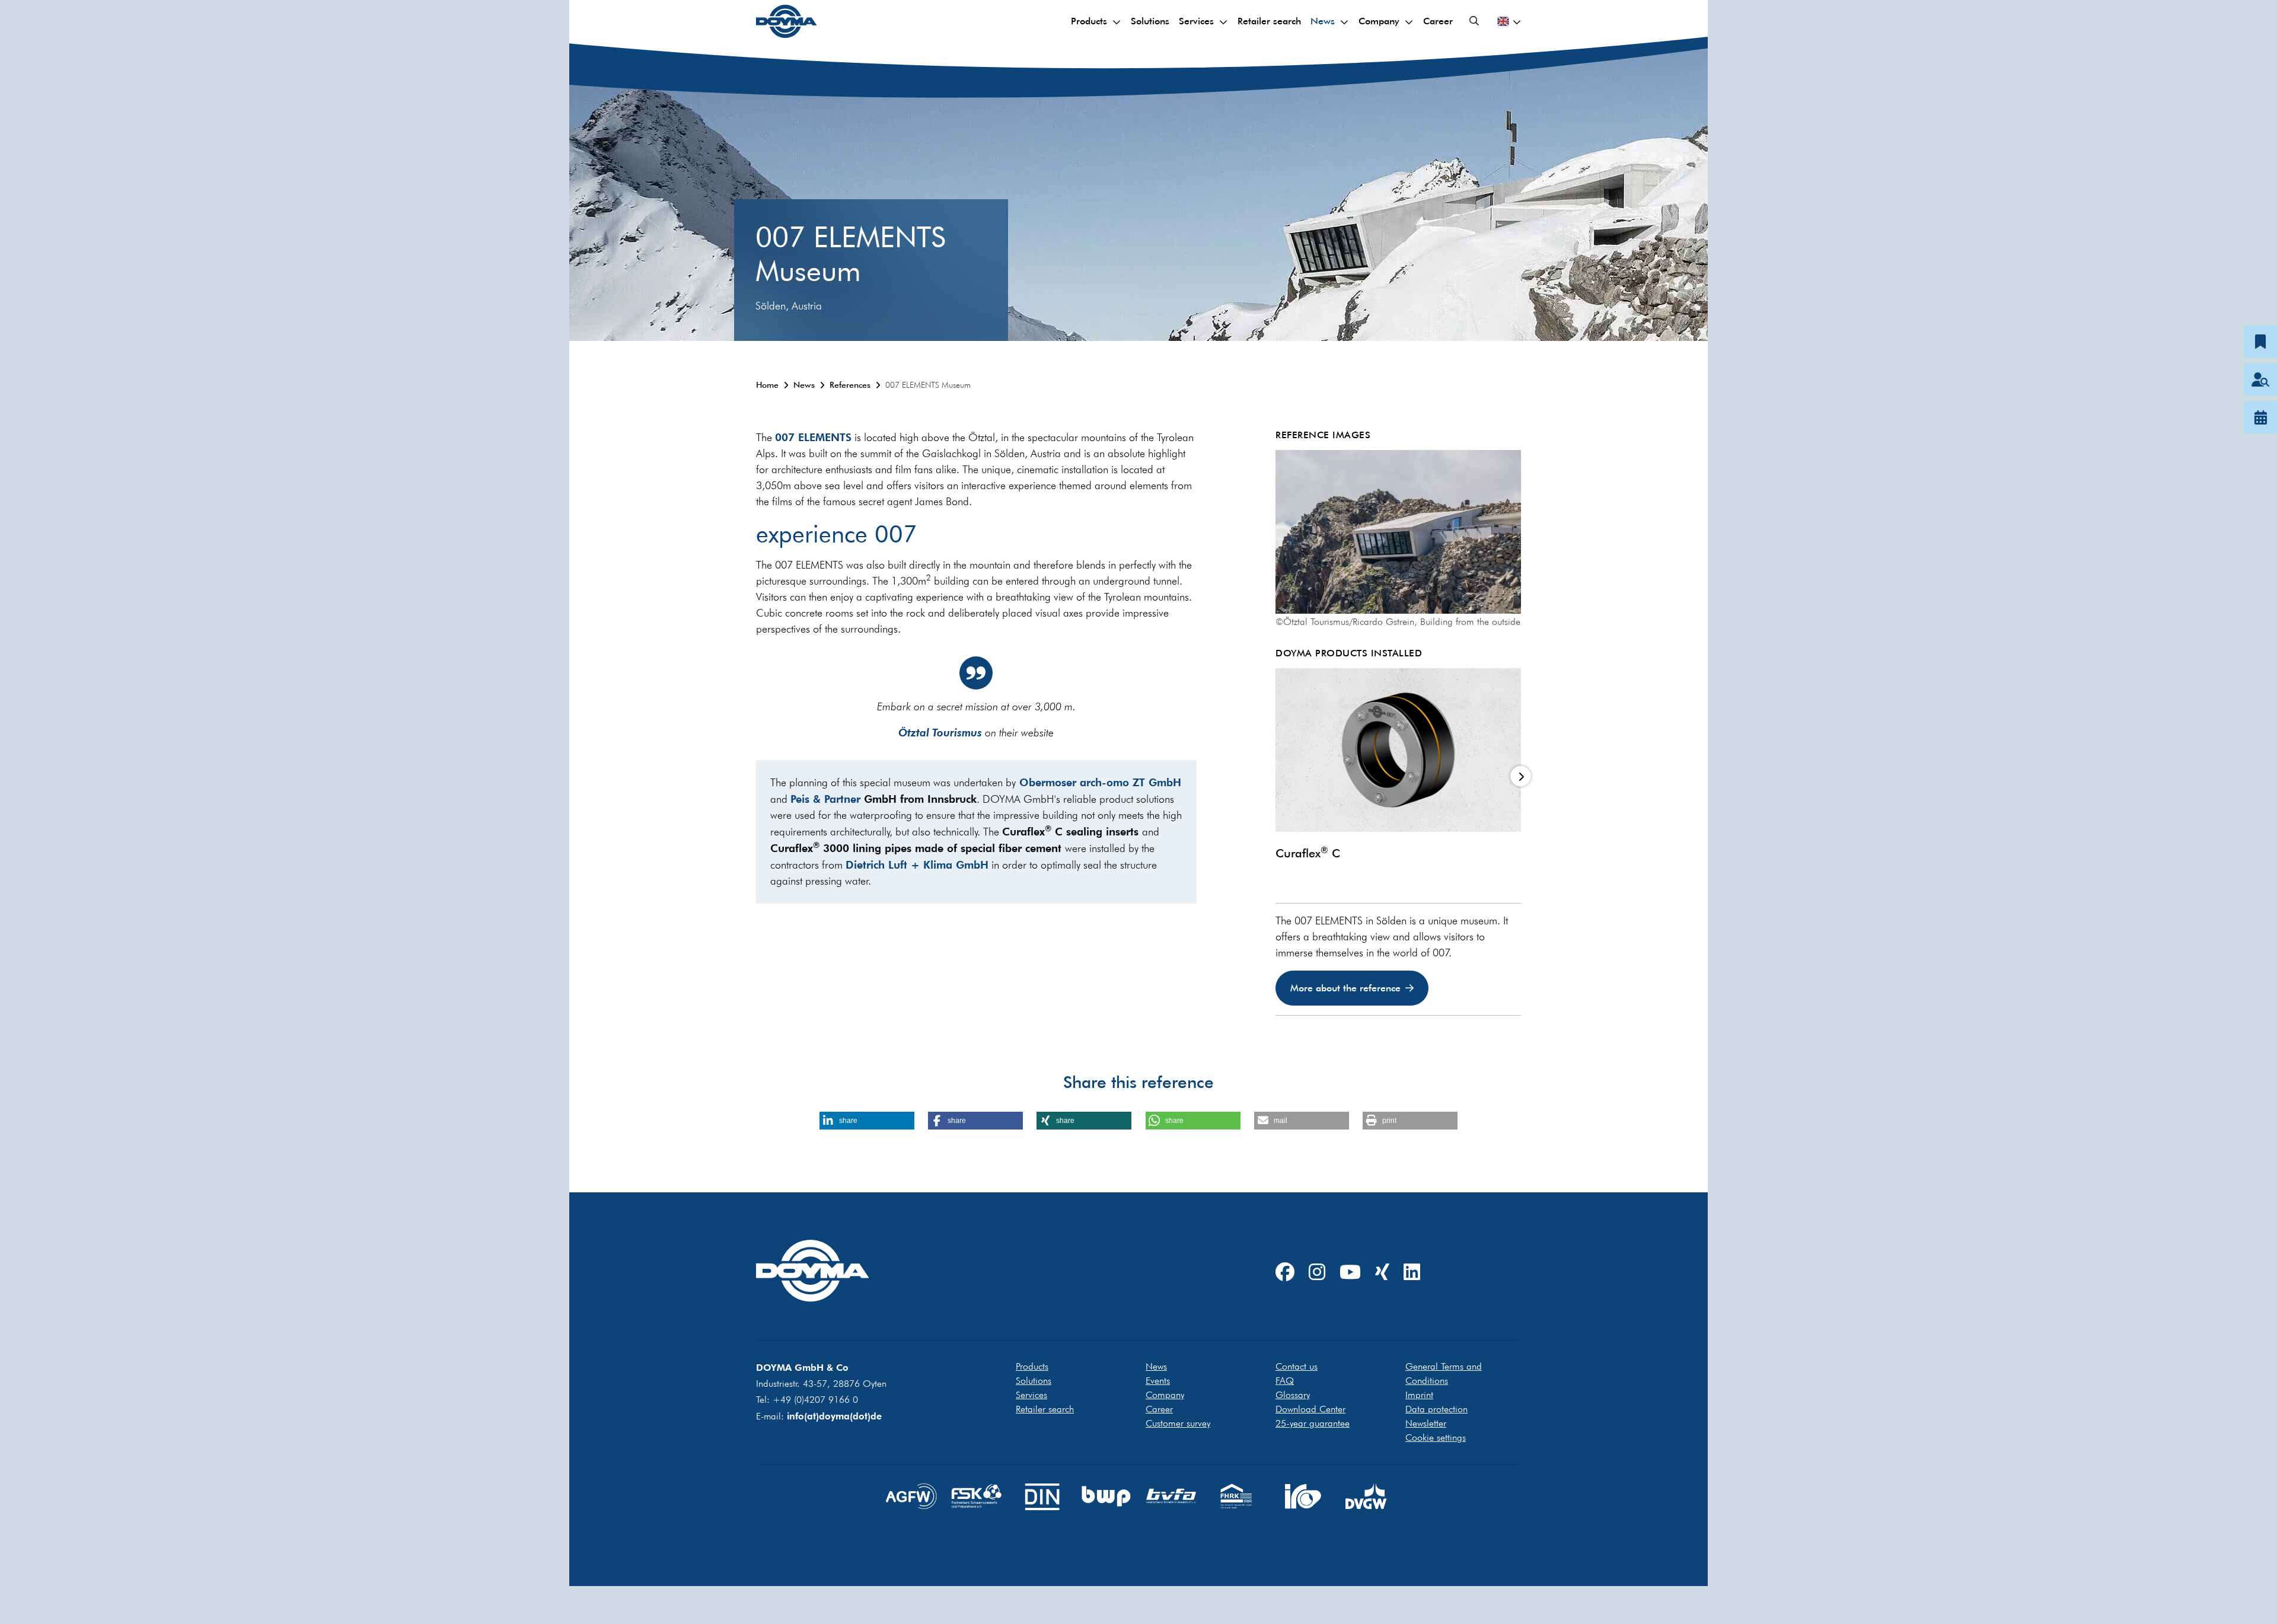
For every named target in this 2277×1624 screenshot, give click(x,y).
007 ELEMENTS (813, 437)
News (1323, 21)
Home (767, 385)
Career (1438, 21)
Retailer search (1269, 21)
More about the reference (1345, 988)
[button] (867, 1121)
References (850, 385)
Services (1196, 21)
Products (1089, 21)
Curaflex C (1308, 853)
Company (1379, 21)
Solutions (1150, 21)
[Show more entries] (1521, 776)
